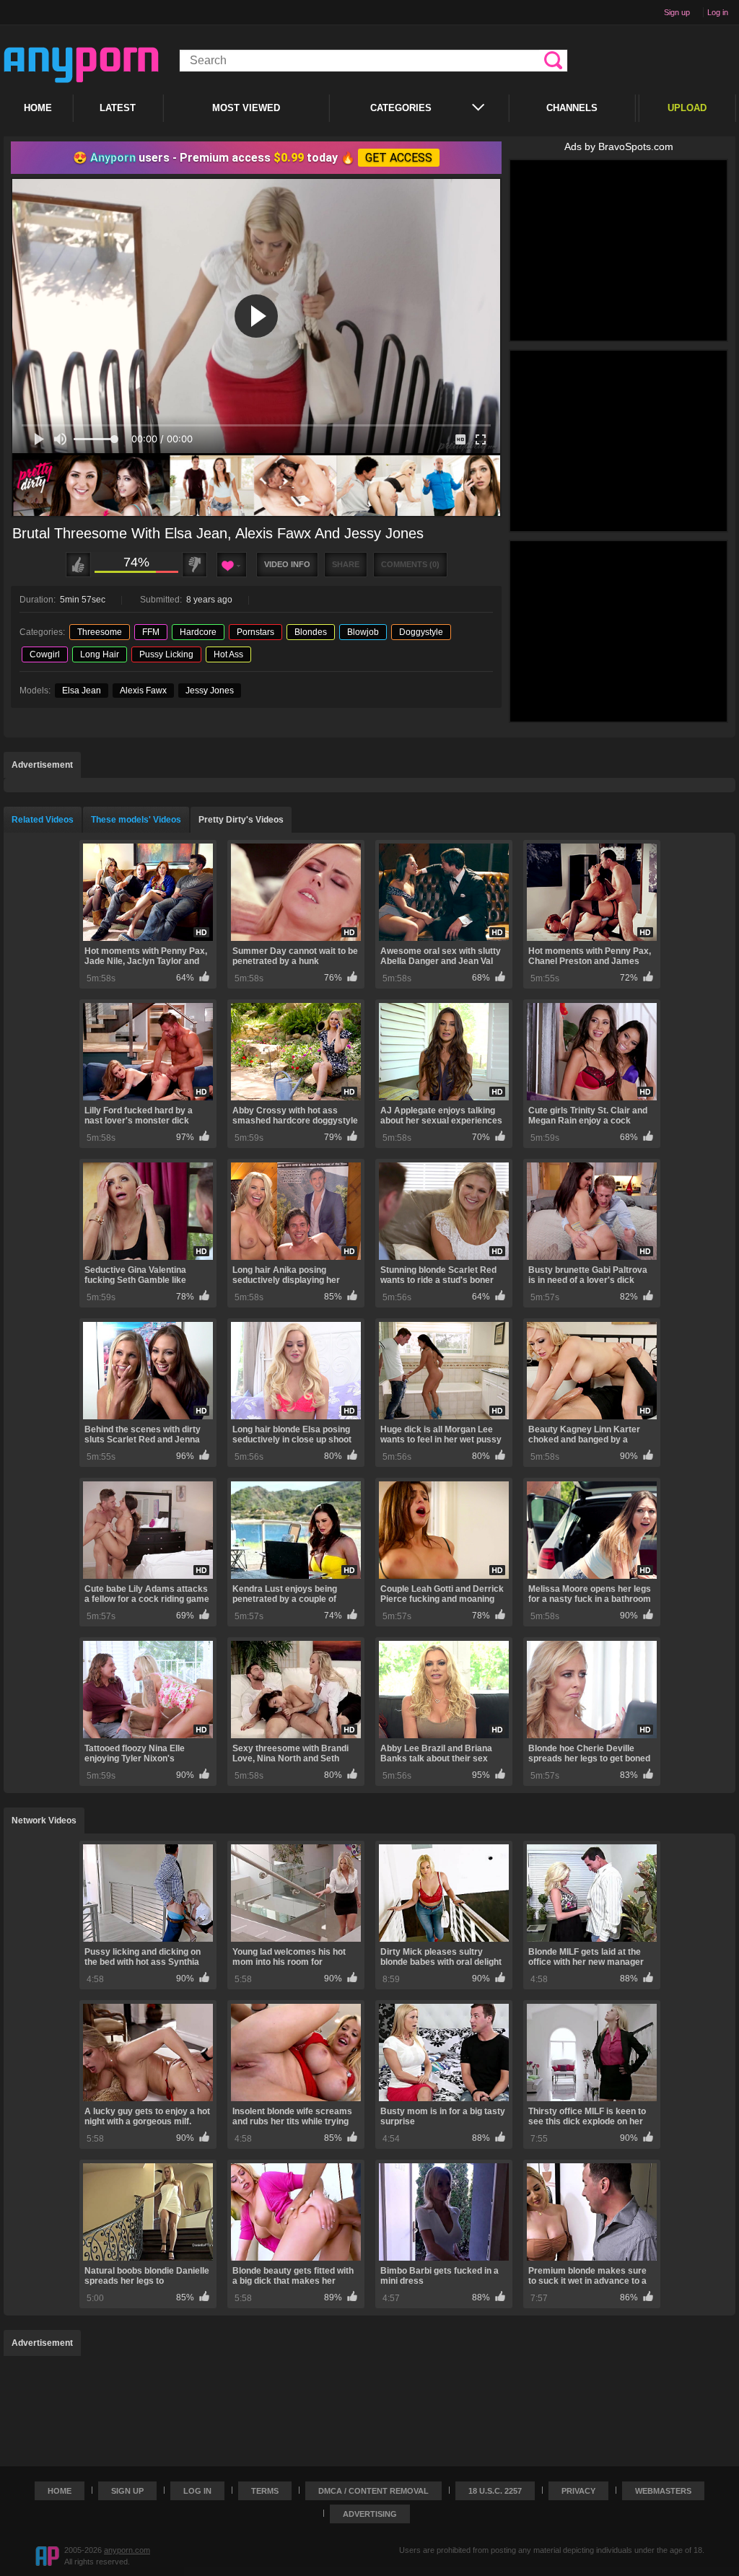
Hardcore (198, 632)
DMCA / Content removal (373, 2491)
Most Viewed (246, 108)
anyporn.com (127, 2550)
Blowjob (363, 632)
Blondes (311, 632)
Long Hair (100, 654)
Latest (118, 108)
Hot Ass (228, 654)
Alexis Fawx (143, 691)
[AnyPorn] (81, 65)
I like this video (78, 565)
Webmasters (663, 2491)
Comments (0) (410, 564)
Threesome (100, 632)
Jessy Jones (210, 691)
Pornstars (255, 632)
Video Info (287, 564)
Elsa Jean (82, 691)
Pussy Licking (166, 654)
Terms (265, 2491)
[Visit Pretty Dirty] (256, 486)
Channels (572, 108)
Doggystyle (421, 632)
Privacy (578, 2491)
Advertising (370, 2514)
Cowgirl (45, 654)
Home (38, 108)
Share (346, 564)
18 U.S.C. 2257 (495, 2491)
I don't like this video (194, 565)
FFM (151, 632)
